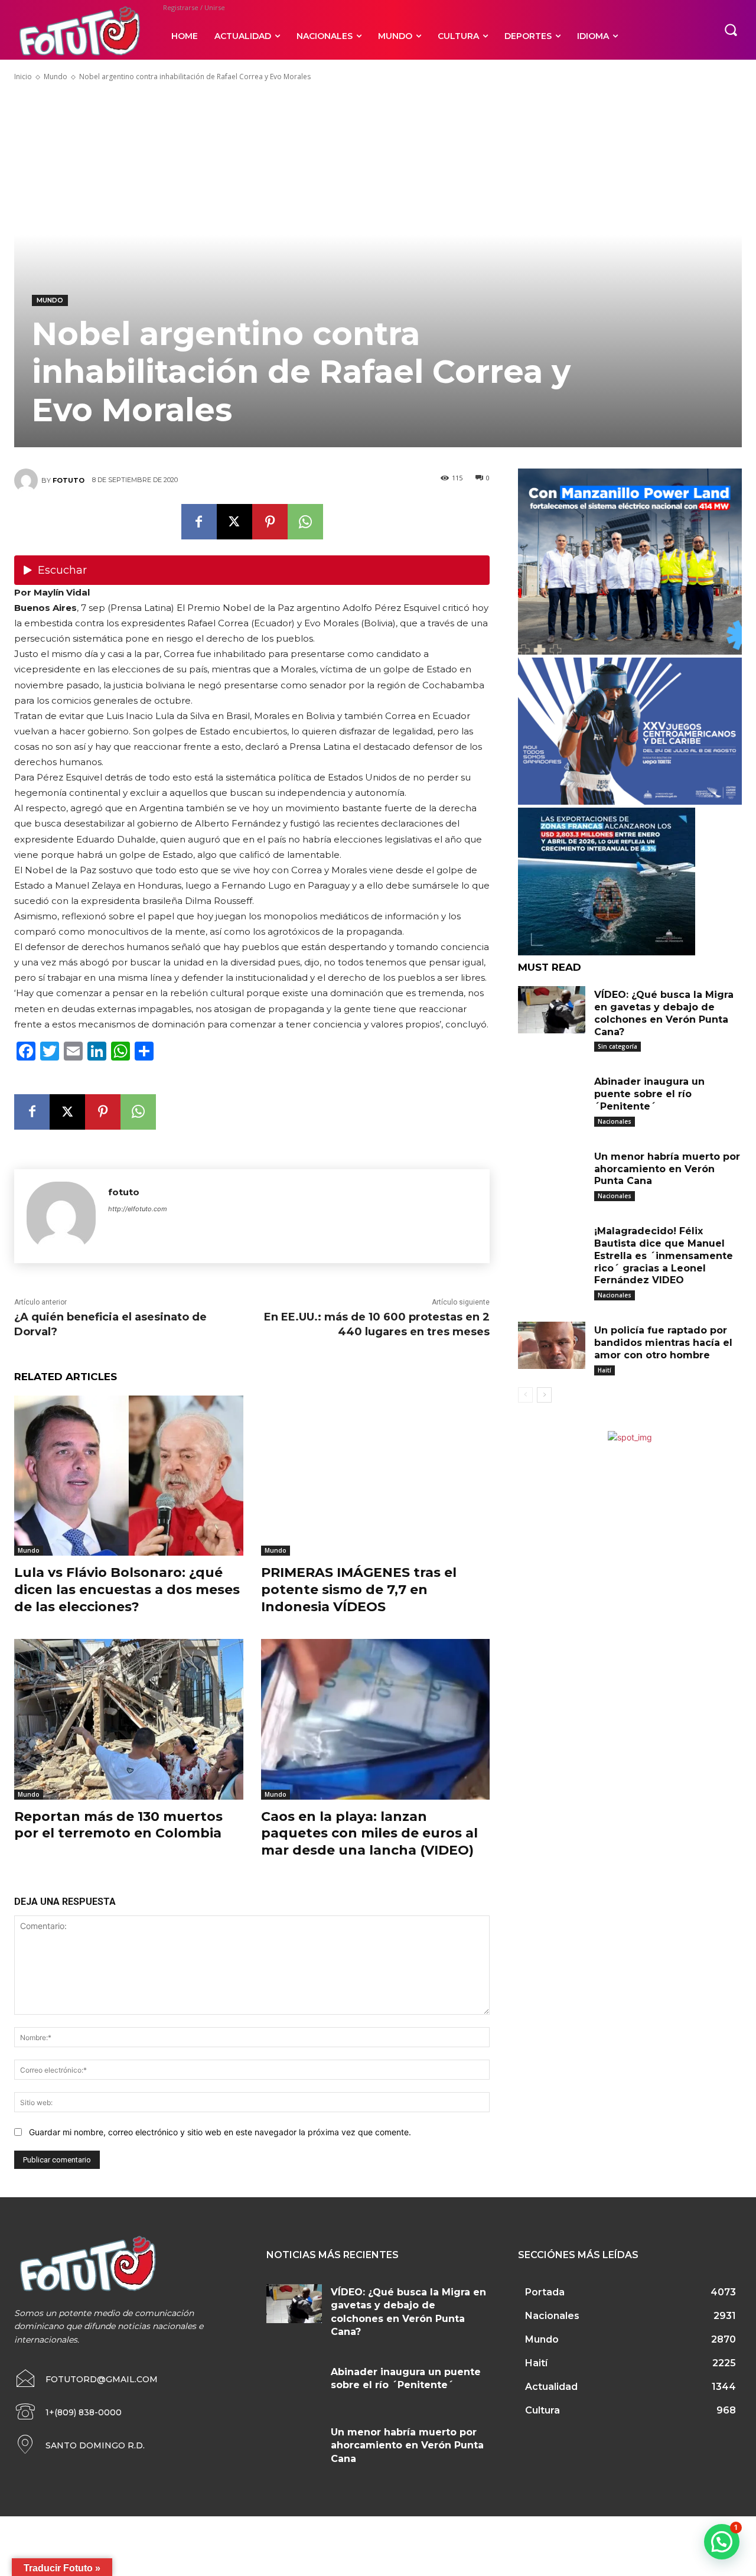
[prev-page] (525, 1395)
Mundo (56, 77)
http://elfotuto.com (138, 1209)
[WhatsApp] (305, 522)
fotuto (69, 480)
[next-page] (544, 1395)
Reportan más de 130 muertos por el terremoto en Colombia (118, 1825)
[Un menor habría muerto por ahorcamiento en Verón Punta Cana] (552, 1172)
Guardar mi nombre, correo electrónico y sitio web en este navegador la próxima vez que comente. (220, 2132)
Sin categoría (617, 1046)
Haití (605, 1370)
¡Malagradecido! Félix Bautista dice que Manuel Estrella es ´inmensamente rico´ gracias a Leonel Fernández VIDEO (664, 1256)
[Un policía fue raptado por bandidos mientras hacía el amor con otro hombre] (552, 1345)
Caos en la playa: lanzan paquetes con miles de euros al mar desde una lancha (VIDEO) (369, 1833)
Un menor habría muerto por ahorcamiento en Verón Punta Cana (667, 1169)
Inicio (23, 77)
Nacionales (615, 1121)
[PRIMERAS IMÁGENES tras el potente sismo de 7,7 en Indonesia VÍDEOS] (376, 1476)
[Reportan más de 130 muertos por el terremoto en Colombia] (129, 1719)
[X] (234, 522)
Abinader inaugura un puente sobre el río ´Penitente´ (649, 1094)
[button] (731, 30)
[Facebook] (199, 522)
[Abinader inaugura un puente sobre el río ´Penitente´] (552, 1097)
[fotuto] (28, 480)
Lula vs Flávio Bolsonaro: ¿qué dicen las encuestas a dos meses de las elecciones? (127, 1589)
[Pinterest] (270, 522)
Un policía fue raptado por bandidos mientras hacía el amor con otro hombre (663, 1343)
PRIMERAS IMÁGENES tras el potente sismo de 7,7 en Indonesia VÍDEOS (359, 1589)
